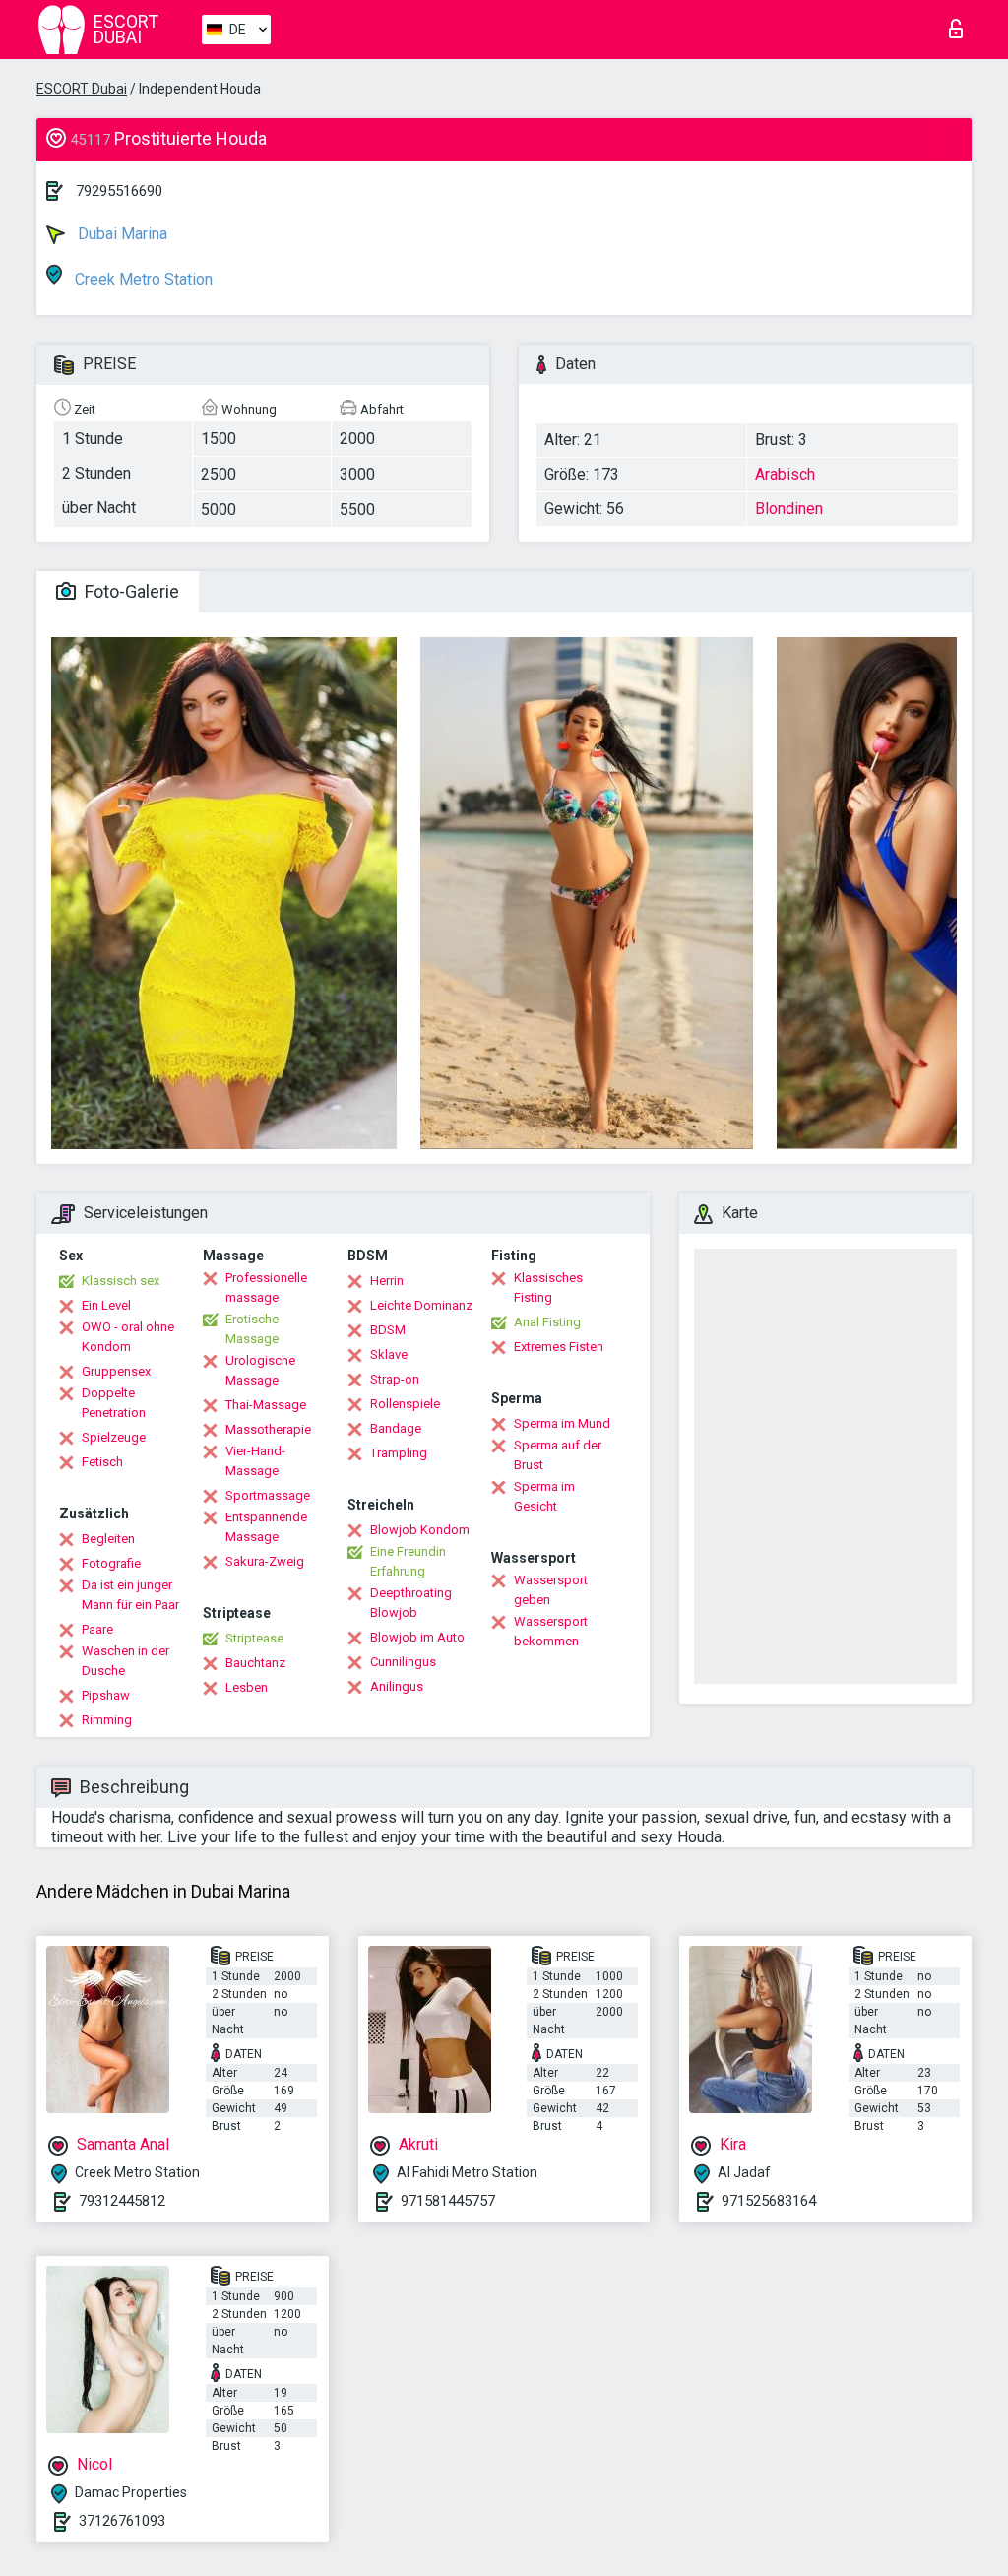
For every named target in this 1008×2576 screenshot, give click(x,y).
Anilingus (397, 1686)
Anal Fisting (547, 1322)
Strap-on (395, 1379)
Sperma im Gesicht (544, 1496)
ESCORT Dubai (82, 89)
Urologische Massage (260, 1370)
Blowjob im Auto (417, 1637)
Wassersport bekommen (551, 1631)
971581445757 (448, 2201)
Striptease (254, 1638)
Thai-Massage (266, 1405)
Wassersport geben (551, 1590)
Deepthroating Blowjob (411, 1603)
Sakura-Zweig (265, 1561)
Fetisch (102, 1462)
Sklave (389, 1354)
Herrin (387, 1281)
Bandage (396, 1428)
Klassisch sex (121, 1281)
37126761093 (122, 2521)
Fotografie (111, 1563)
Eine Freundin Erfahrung (408, 1561)
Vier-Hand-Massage (255, 1461)
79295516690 (119, 191)
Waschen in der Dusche (126, 1661)
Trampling (399, 1453)
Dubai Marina (121, 234)
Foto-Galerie (130, 591)
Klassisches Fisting (548, 1288)
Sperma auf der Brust (558, 1455)
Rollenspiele (405, 1404)
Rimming (107, 1720)
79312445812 (122, 2201)
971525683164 (769, 2201)
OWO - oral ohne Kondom (128, 1337)
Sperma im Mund (562, 1423)
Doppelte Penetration (114, 1403)
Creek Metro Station (142, 279)
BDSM (388, 1330)
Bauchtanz (255, 1663)
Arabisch (785, 474)
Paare (97, 1629)
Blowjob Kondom (420, 1530)
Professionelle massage (266, 1288)
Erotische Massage (252, 1329)
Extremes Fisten (559, 1347)
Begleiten (108, 1539)
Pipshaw (106, 1695)
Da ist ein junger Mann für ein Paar (130, 1595)
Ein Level (106, 1305)
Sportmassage (268, 1495)
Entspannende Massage (266, 1527)
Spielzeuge (114, 1437)
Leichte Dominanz (421, 1305)
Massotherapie (268, 1429)
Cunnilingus (403, 1662)
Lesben (247, 1687)
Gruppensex (116, 1371)
